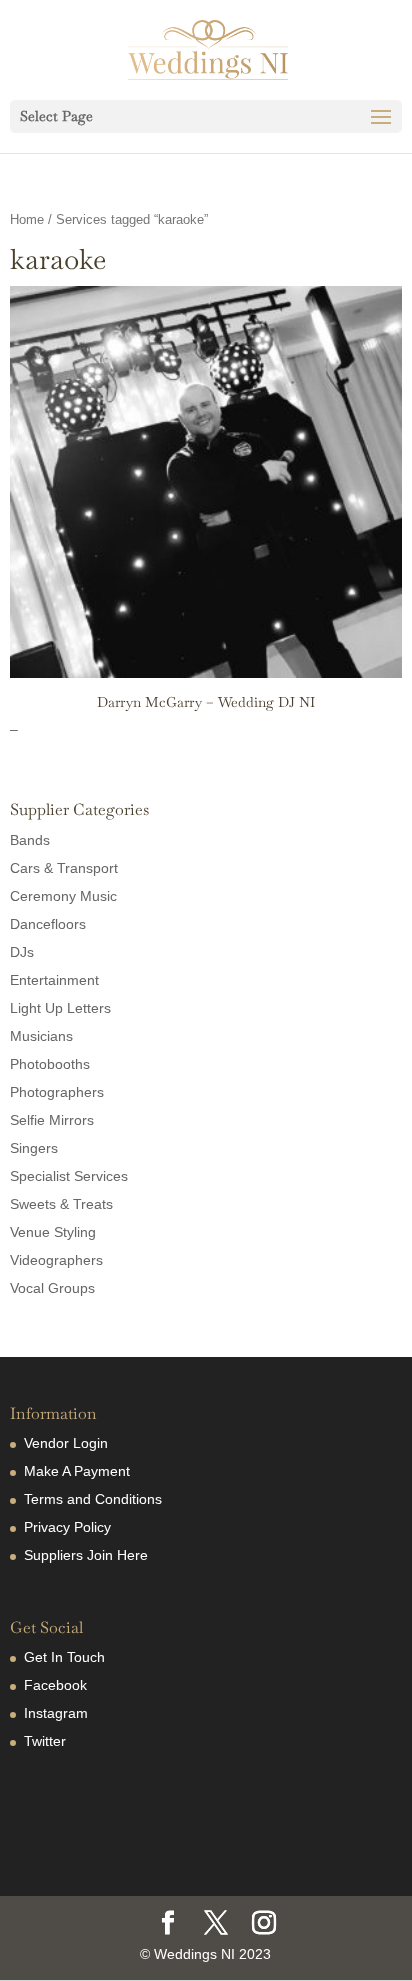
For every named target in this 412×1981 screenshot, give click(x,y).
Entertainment (54, 980)
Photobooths (50, 1064)
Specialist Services (69, 1176)
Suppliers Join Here (86, 1555)
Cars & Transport (64, 868)
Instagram (56, 1713)
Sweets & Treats (61, 1204)
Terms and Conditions (93, 1499)
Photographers (57, 1092)
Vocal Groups (52, 1288)
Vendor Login (66, 1443)
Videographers (56, 1260)
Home (27, 219)
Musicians (41, 1036)
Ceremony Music (63, 896)
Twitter (45, 1741)
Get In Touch (64, 1657)
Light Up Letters (60, 1008)
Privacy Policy (67, 1527)
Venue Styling (53, 1232)
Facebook (55, 1685)
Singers (34, 1148)
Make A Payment (77, 1471)
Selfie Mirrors (52, 1120)
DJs (22, 952)
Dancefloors (48, 924)
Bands (30, 840)
